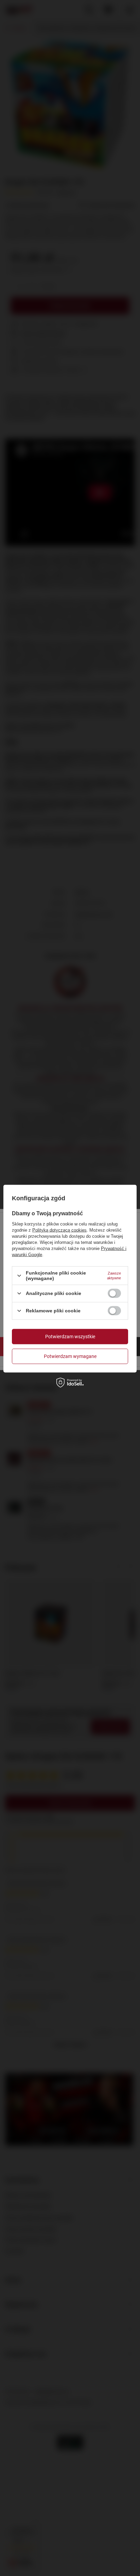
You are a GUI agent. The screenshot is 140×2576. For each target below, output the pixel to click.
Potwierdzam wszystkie (70, 1337)
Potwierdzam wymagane (70, 1356)
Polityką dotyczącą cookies (59, 1230)
